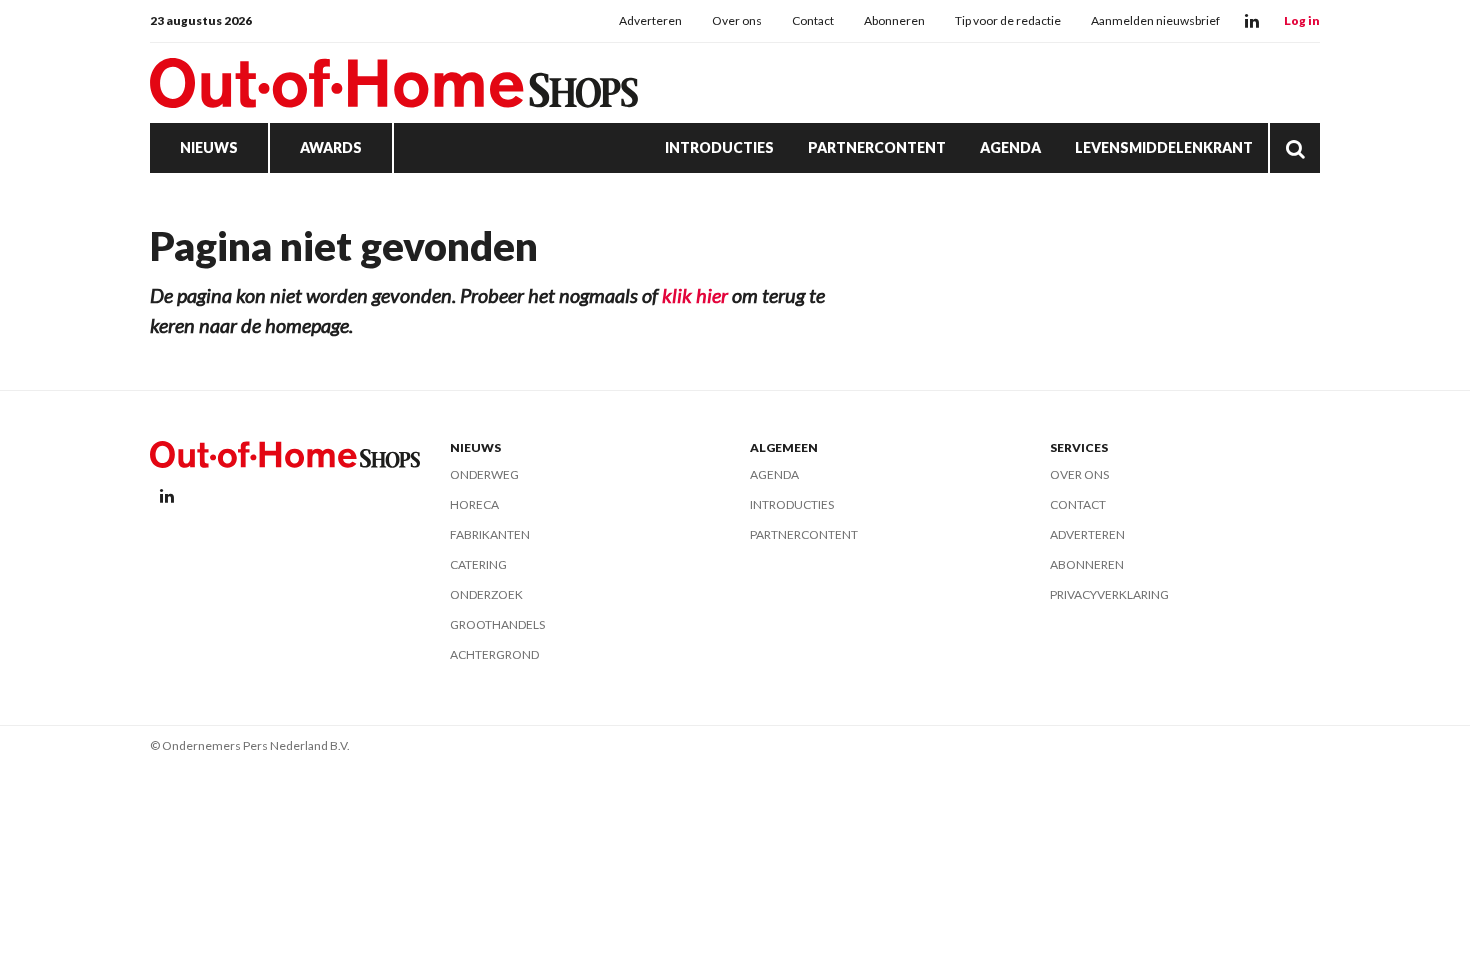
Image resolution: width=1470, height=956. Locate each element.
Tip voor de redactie (1008, 20)
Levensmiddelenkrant (1164, 147)
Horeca (474, 504)
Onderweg (484, 474)
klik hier (695, 295)
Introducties (719, 147)
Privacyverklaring (1109, 594)
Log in (1302, 20)
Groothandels (497, 624)
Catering (478, 564)
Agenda (1010, 147)
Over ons (737, 20)
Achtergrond (494, 654)
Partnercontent (877, 147)
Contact (813, 20)
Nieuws (209, 147)
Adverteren (650, 20)
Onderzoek (486, 594)
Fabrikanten (490, 534)
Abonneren (894, 20)
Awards (331, 147)
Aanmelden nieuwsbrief (1155, 20)
